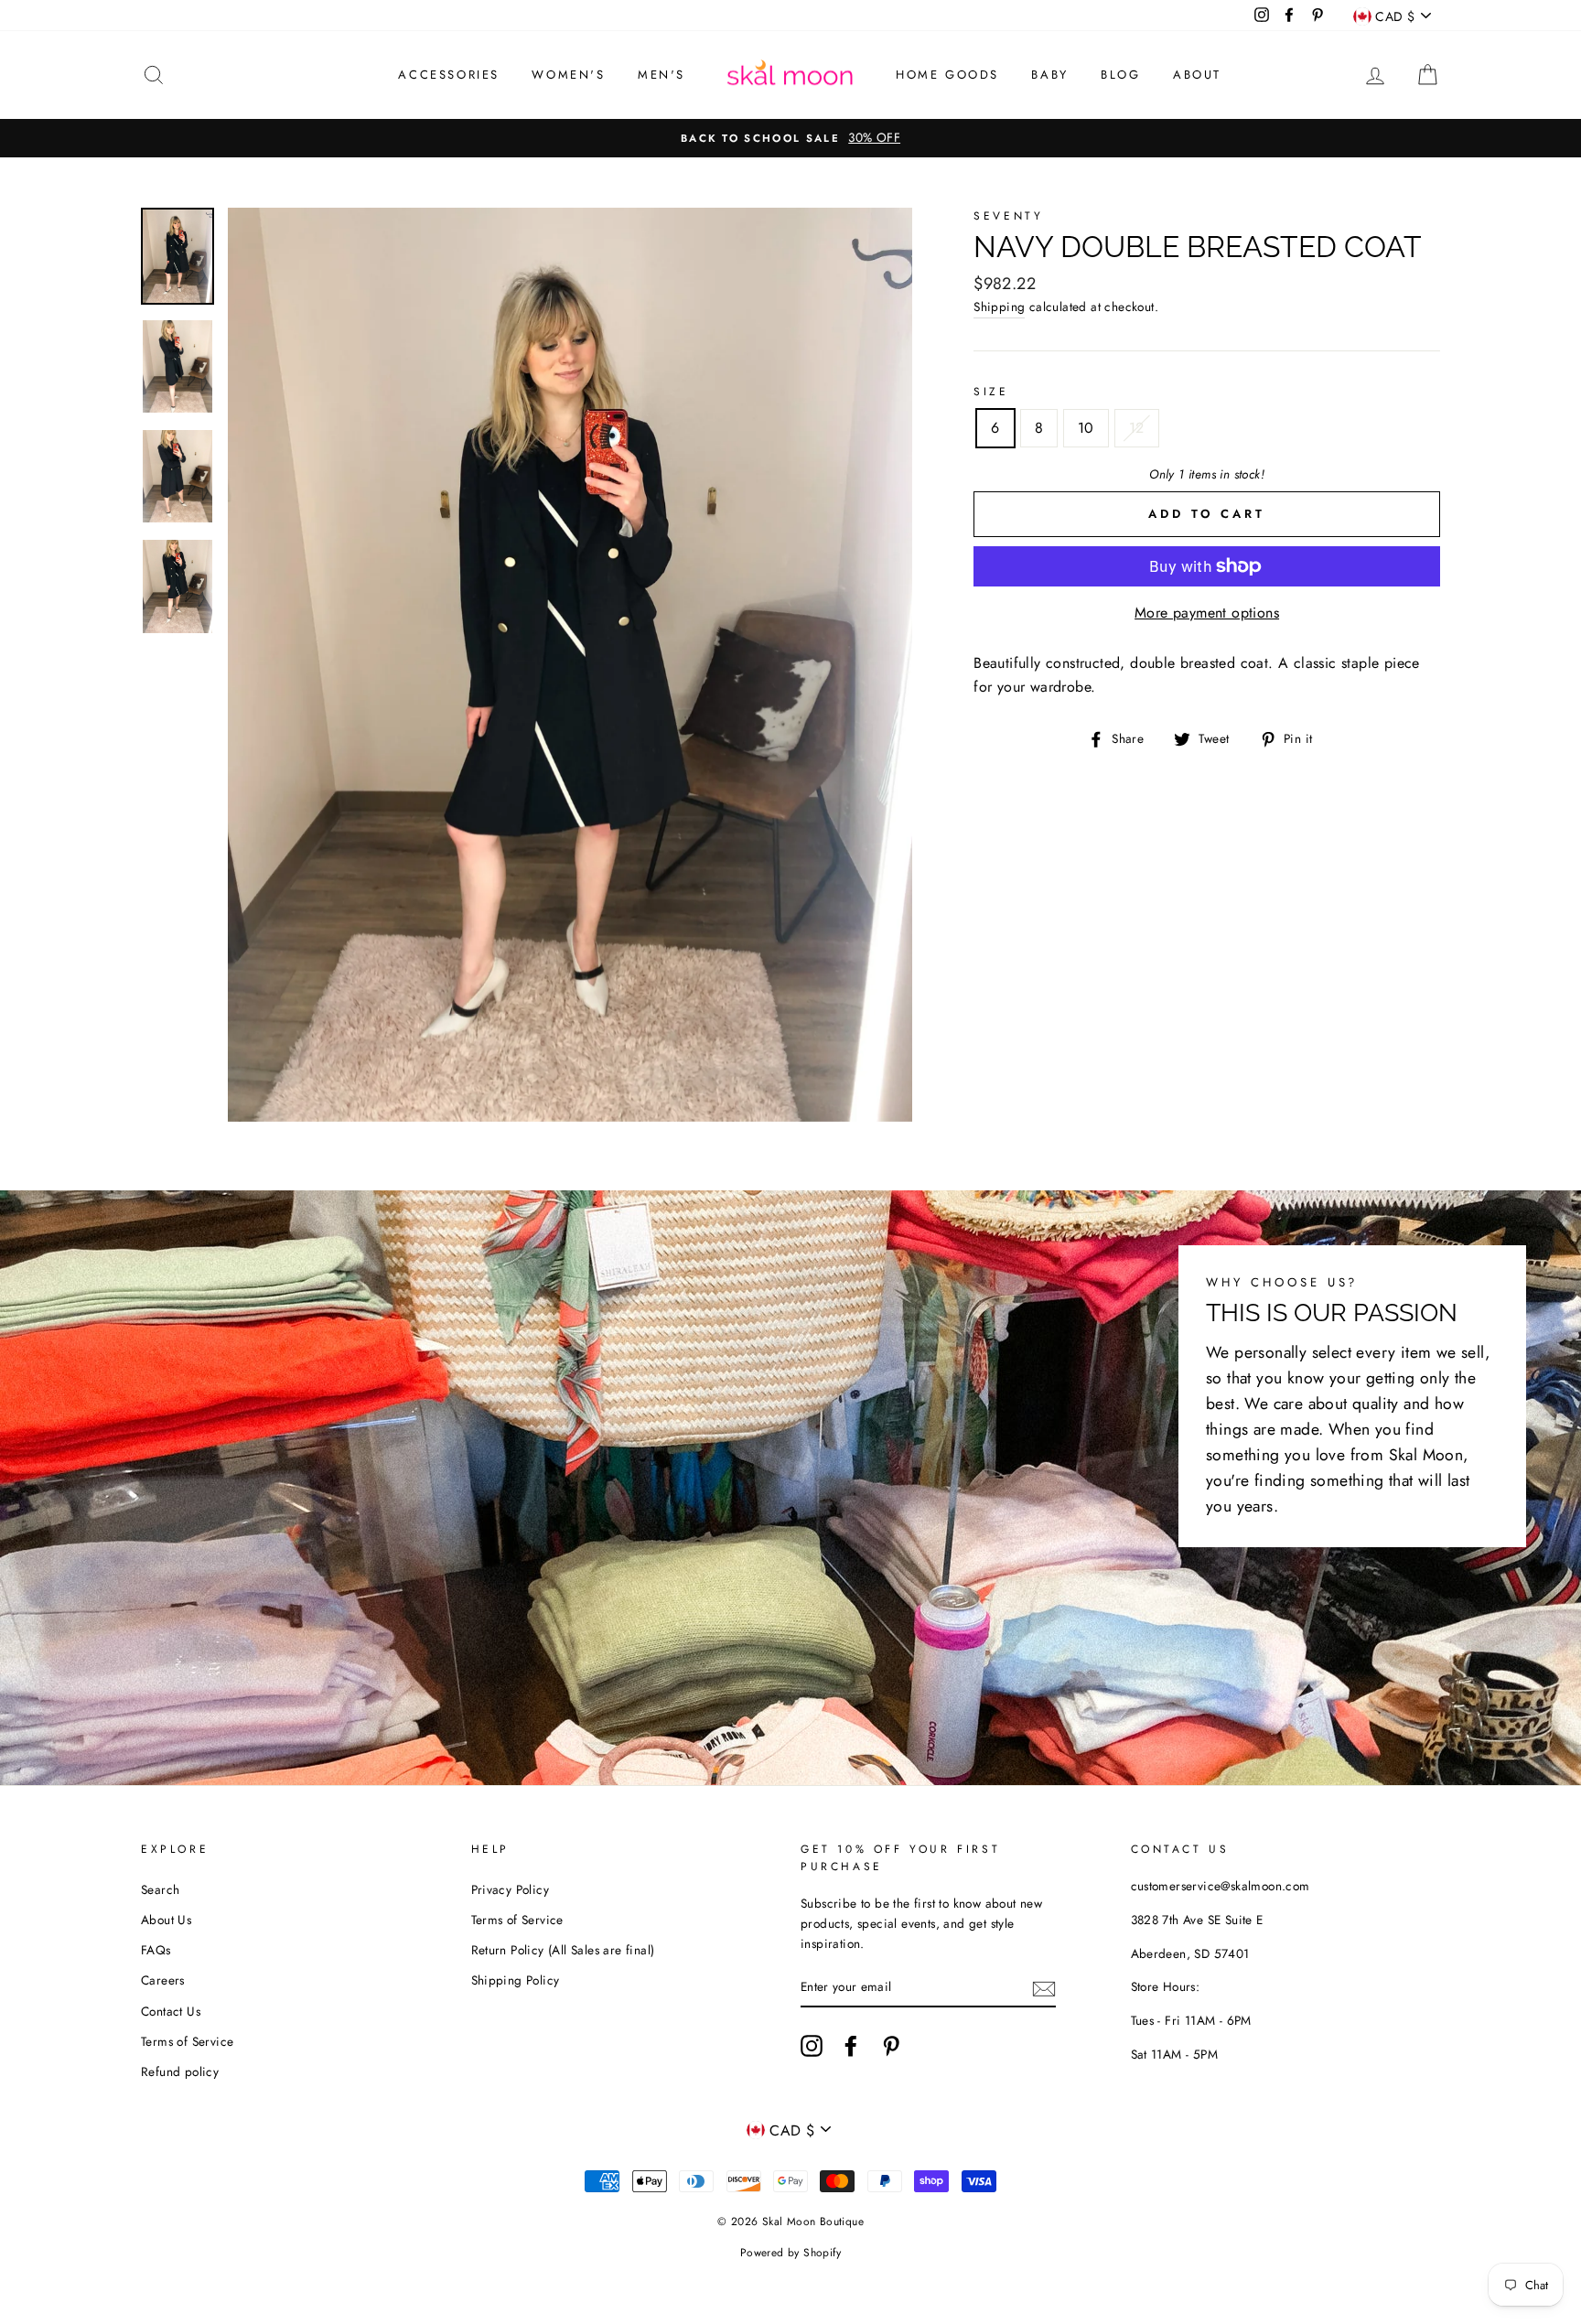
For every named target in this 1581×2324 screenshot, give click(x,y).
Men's (661, 75)
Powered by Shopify (790, 2253)
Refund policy (180, 2071)
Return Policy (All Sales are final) (563, 1950)
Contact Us (171, 2011)
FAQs (156, 1950)
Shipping (999, 307)
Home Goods (947, 75)
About (1197, 75)
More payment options (1207, 613)
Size (991, 392)
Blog (1120, 75)
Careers (163, 1980)
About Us (166, 1920)
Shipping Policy (516, 1980)
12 (1137, 428)
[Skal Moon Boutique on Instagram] (812, 2046)
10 (1086, 428)
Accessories (449, 75)
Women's (568, 75)
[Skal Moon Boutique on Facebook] (851, 2046)
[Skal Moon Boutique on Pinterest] (891, 2046)
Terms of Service (187, 2041)
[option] (790, 138)
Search (160, 1889)
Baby (1049, 75)
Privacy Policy (511, 1889)
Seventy (1008, 216)
